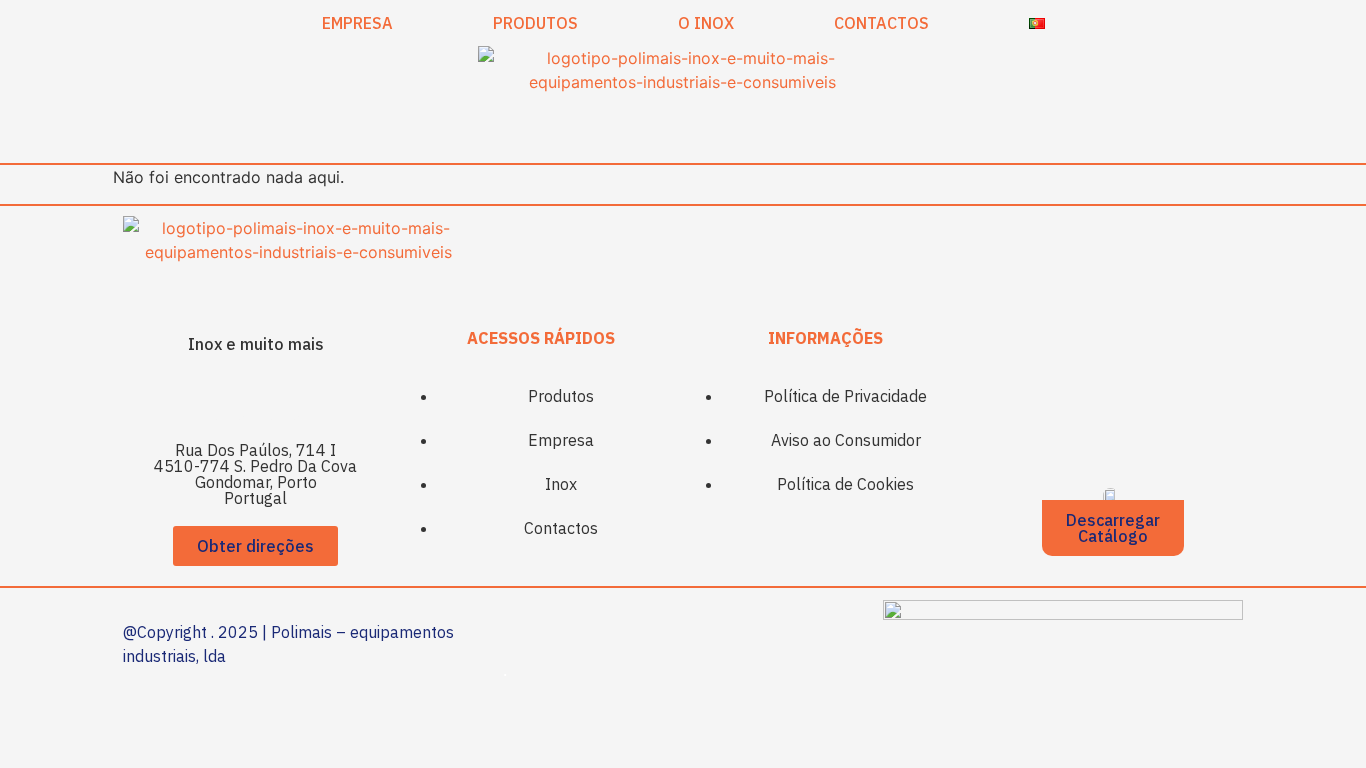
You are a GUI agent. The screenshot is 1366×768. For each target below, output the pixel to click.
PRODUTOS (535, 23)
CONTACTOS (881, 23)
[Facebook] (228, 397)
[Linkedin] (283, 397)
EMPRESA (357, 23)
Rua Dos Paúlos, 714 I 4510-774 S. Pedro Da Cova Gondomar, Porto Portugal (255, 474)
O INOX (706, 23)
